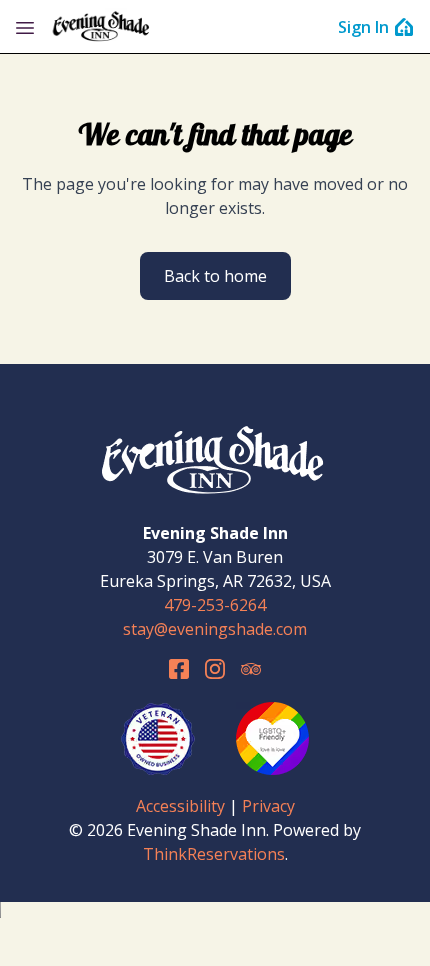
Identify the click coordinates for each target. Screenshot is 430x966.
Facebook (179, 669)
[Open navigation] (25, 27)
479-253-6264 (215, 605)
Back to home (215, 276)
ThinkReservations (214, 854)
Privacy (268, 806)
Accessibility (180, 806)
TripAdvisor (251, 669)
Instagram (215, 669)
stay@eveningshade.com (215, 629)
